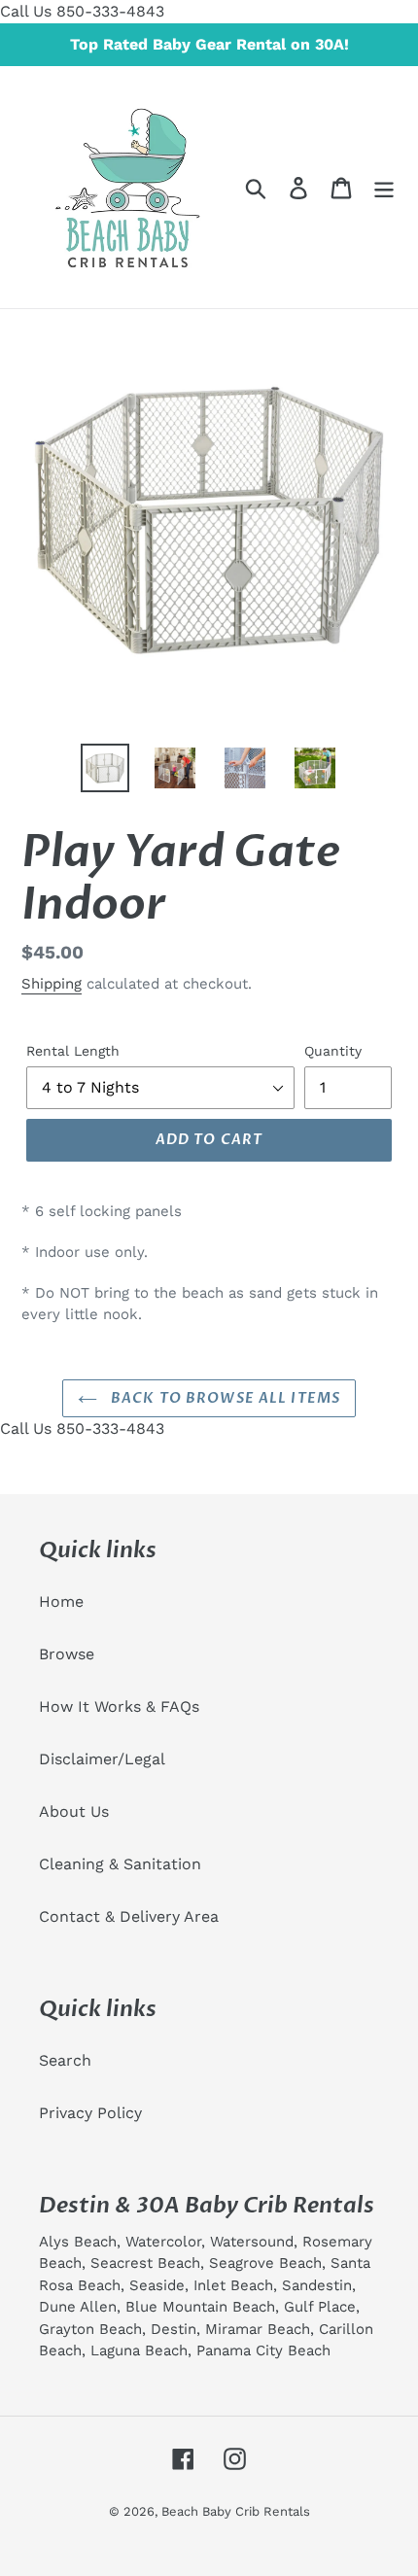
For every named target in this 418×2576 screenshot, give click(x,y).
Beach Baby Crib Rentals (236, 2511)
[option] (105, 768)
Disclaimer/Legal (102, 1759)
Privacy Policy (90, 2113)
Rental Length (73, 1051)
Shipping (52, 984)
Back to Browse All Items (224, 1398)
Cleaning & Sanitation (120, 1864)
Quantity (333, 1051)
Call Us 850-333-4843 (82, 11)
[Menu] (384, 187)
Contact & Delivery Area (129, 1916)
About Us (74, 1811)
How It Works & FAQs (119, 1706)
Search (65, 2060)
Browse (67, 1654)
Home (61, 1601)
